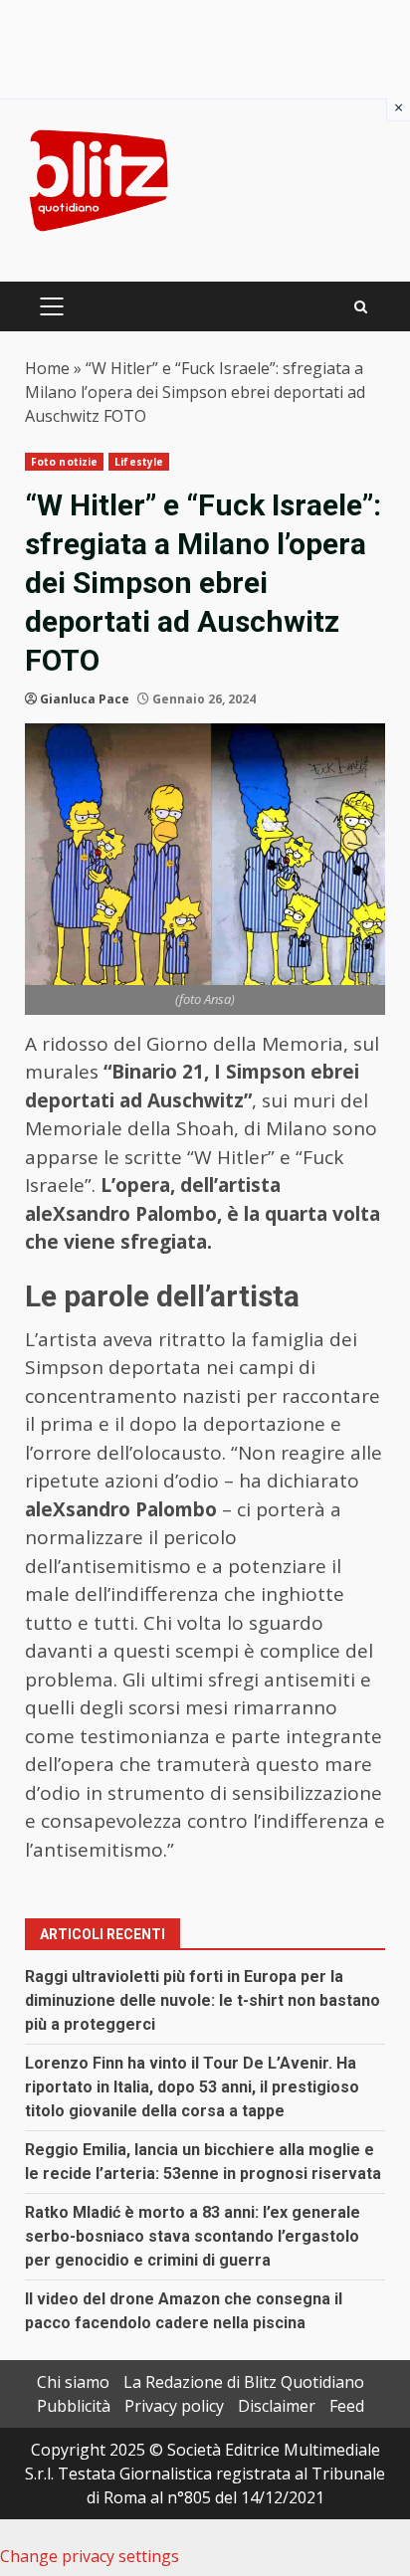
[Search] (361, 307)
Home (47, 368)
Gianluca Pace (85, 699)
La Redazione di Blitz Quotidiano (244, 2382)
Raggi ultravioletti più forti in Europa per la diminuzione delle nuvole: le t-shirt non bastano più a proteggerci (203, 2000)
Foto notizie (64, 462)
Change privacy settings (90, 2556)
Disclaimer (277, 2406)
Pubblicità (74, 2406)
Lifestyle (139, 462)
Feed (347, 2406)
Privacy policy (174, 2406)
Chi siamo (73, 2382)
